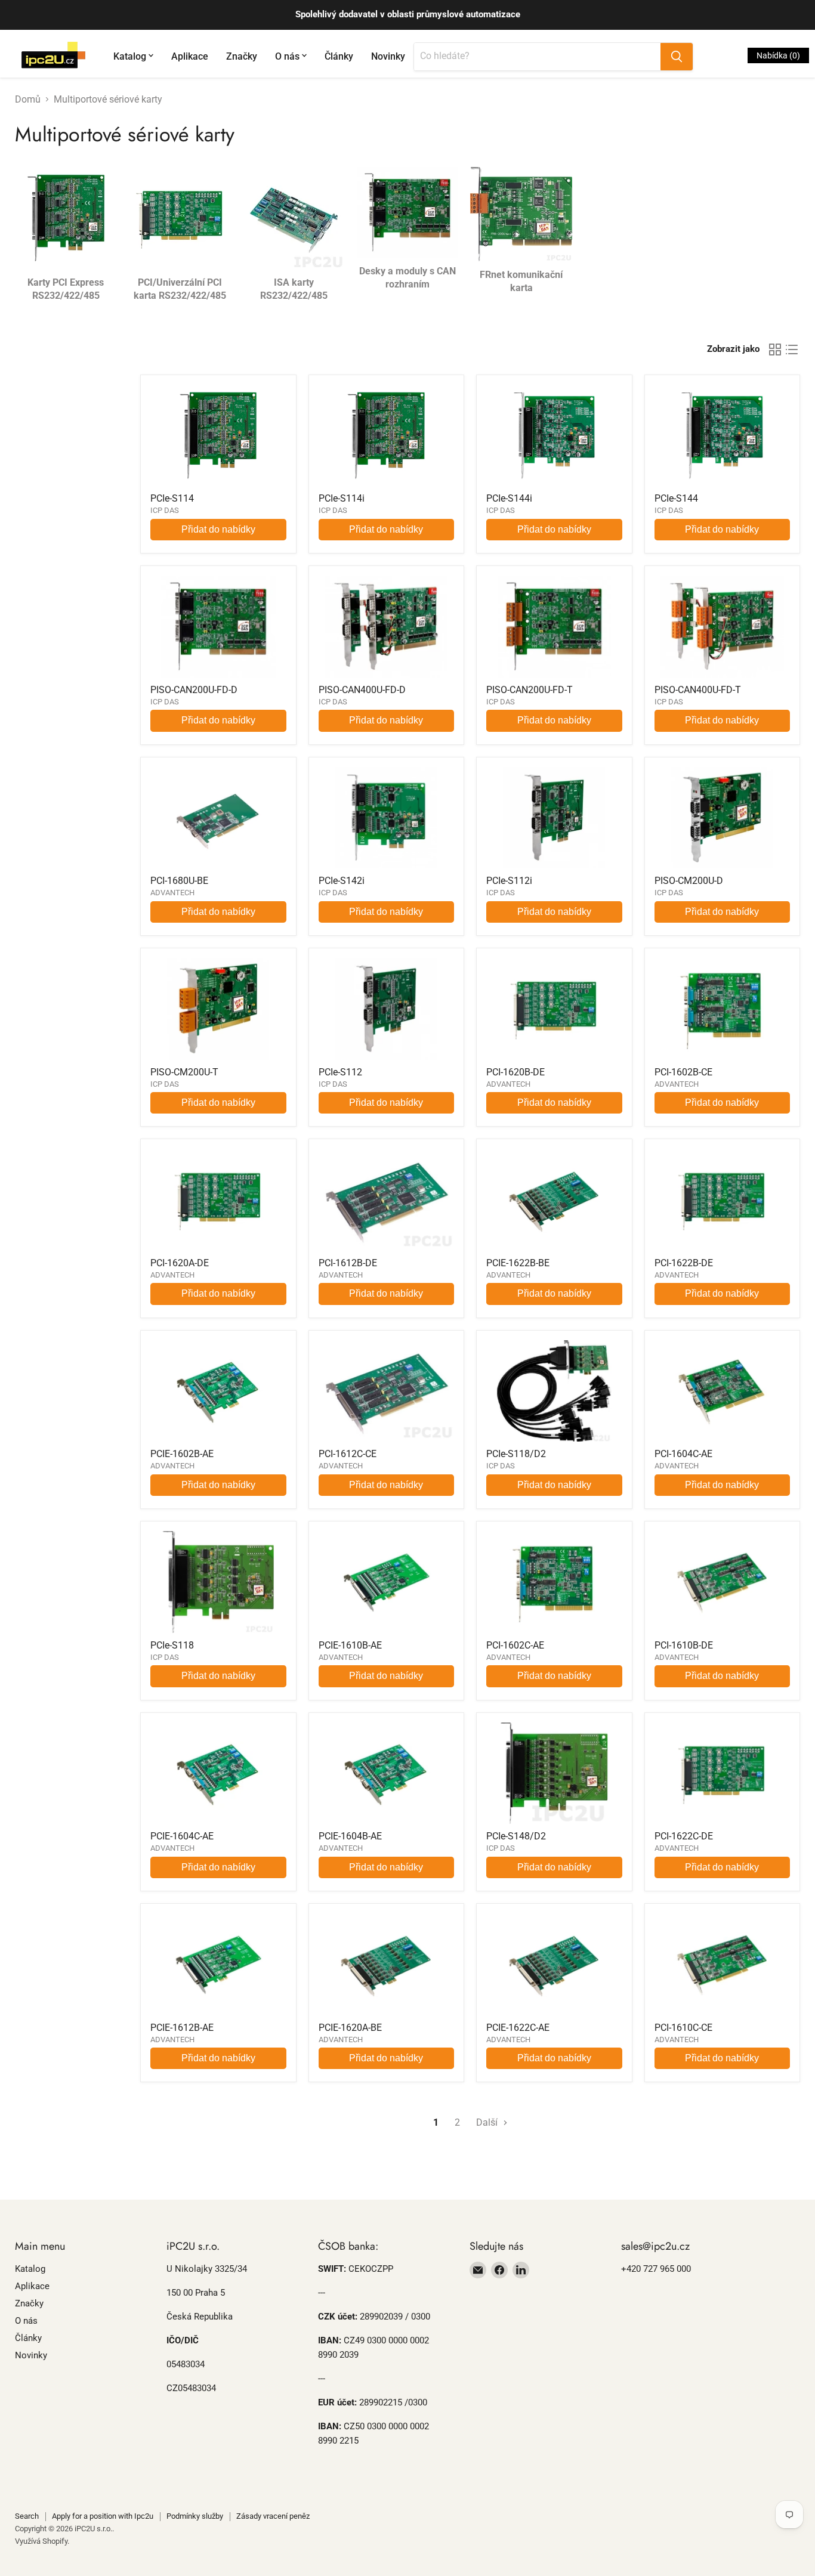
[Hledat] (677, 57)
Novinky (388, 56)
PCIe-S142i (342, 881)
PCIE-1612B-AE (182, 2028)
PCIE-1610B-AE (350, 1645)
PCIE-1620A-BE (350, 2028)
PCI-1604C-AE (683, 1454)
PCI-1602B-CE (683, 1072)
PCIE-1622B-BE (518, 1263)
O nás (287, 56)
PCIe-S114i (342, 498)
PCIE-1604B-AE (350, 1836)
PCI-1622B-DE (684, 1263)
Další (488, 2122)
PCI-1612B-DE (348, 1263)
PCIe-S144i (509, 498)
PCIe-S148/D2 (516, 1836)
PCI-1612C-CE (348, 1454)
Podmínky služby (195, 2516)
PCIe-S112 (340, 1072)
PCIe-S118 (172, 1645)
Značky (242, 56)
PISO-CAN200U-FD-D (194, 690)
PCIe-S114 (172, 498)
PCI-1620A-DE (180, 1263)
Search (27, 2516)
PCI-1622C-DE (684, 1836)
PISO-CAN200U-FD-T (530, 690)
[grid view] (775, 350)
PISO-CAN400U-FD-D (362, 690)
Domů (28, 100)
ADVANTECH (172, 893)
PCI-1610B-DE (684, 1645)
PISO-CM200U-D (689, 881)
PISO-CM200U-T (184, 1072)
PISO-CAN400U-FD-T (698, 690)
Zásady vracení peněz (273, 2516)
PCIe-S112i (509, 881)
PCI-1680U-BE (179, 881)
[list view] (792, 350)
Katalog (130, 56)
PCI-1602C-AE (515, 1645)
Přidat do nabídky (218, 529)
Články (339, 56)
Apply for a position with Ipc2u (103, 2516)
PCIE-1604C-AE (182, 1836)
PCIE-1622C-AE (518, 2028)
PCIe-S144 (676, 498)
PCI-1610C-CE (683, 2028)
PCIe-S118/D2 (516, 1454)
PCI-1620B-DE (515, 1072)
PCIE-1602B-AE (182, 1454)
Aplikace (190, 56)
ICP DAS (165, 510)
